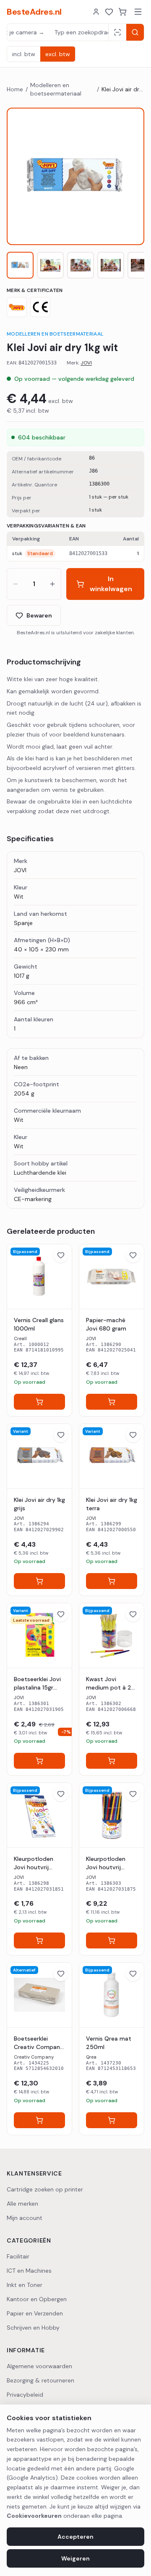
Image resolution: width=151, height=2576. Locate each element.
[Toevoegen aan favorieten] (61, 1255)
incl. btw (24, 54)
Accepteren (75, 2537)
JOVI (86, 363)
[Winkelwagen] (122, 12)
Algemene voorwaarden (39, 2366)
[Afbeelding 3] (81, 265)
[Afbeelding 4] (111, 265)
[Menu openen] (138, 12)
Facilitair (18, 2256)
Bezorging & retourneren (40, 2380)
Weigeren (75, 2558)
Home (15, 89)
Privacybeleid (25, 2395)
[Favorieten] (109, 12)
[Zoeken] (135, 32)
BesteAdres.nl (34, 12)
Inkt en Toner (25, 2285)
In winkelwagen (111, 584)
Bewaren (39, 615)
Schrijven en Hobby (33, 2328)
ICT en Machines (29, 2271)
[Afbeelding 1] (20, 265)
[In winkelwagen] (39, 1402)
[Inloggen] (96, 12)
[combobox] (58, 32)
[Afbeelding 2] (50, 265)
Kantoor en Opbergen (37, 2299)
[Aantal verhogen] (52, 584)
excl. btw (58, 54)
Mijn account (25, 2218)
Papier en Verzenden (35, 2313)
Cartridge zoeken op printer (45, 2189)
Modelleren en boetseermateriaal (56, 89)
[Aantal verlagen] (16, 584)
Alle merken (22, 2204)
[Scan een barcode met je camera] (117, 32)
